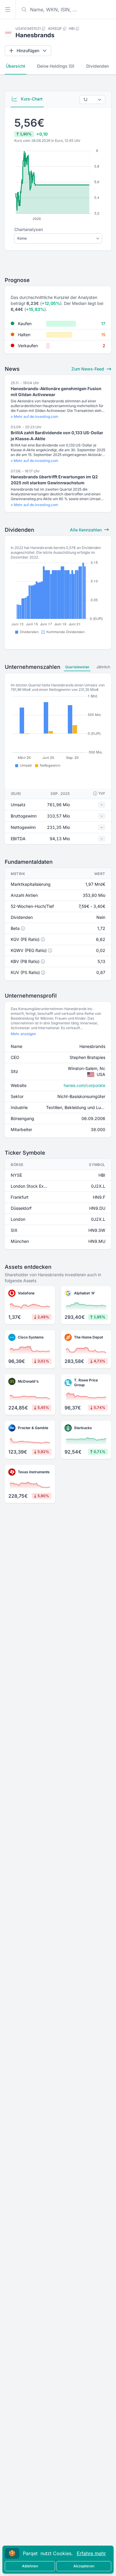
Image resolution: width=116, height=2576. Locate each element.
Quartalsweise (77, 667)
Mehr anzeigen (23, 1034)
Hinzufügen (28, 51)
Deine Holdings (56, 66)
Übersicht (16, 66)
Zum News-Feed (88, 369)
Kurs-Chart (31, 99)
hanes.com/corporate (84, 1085)
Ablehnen (30, 2566)
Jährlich (103, 667)
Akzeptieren (84, 2566)
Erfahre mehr (91, 2553)
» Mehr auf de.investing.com (35, 417)
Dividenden (98, 66)
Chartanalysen (29, 229)
